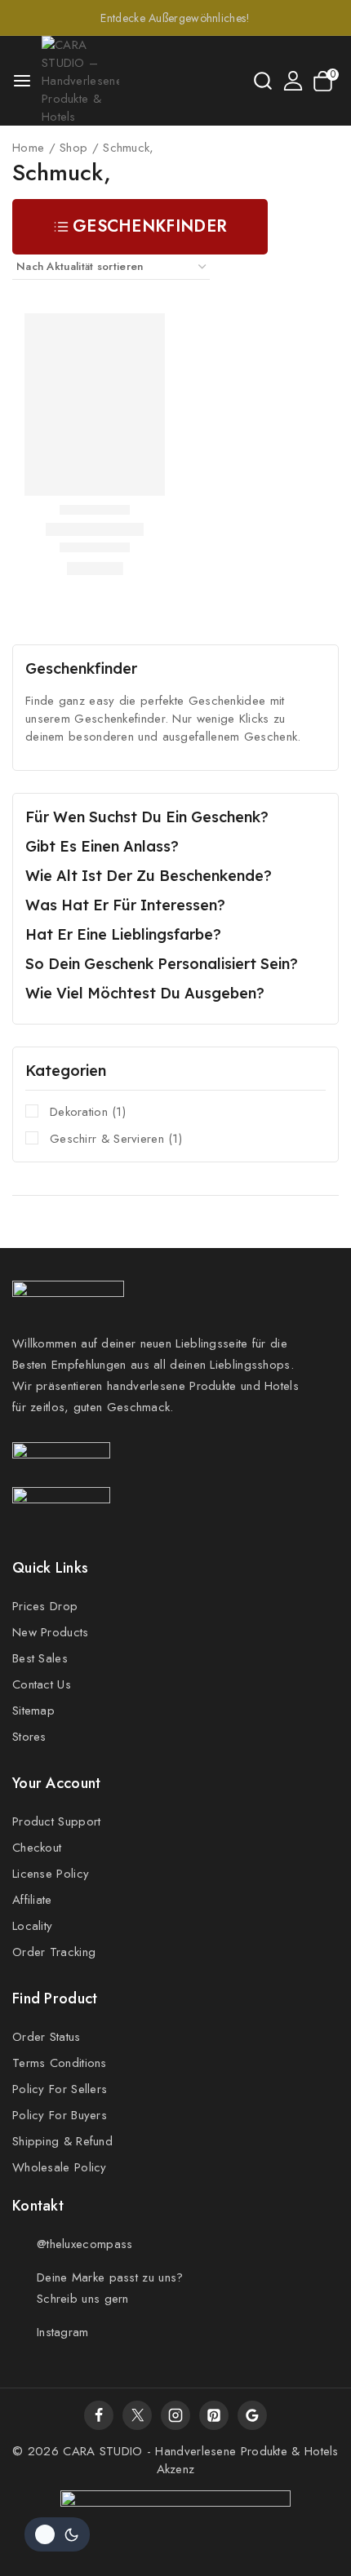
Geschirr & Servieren (116, 1139)
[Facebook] (99, 2415)
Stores (29, 1737)
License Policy (51, 1874)
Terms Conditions (60, 2063)
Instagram (63, 2332)
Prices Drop (45, 1606)
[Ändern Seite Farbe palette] (57, 2534)
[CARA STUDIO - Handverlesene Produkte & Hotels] (80, 81)
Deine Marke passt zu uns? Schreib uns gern (110, 2288)
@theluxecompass (85, 2244)
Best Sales (40, 1658)
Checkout (37, 1848)
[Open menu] (22, 81)
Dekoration (88, 1112)
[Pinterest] (214, 2415)
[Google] (252, 2415)
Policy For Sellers (60, 2089)
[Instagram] (175, 2415)
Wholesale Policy (60, 2167)
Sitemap (33, 1711)
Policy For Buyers (60, 2115)
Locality (32, 1926)
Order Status (47, 2037)
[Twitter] (137, 2415)
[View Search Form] (263, 81)
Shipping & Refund (62, 2141)
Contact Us (42, 1684)
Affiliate (32, 1900)
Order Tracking (54, 1952)
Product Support (57, 1821)
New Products (51, 1632)
